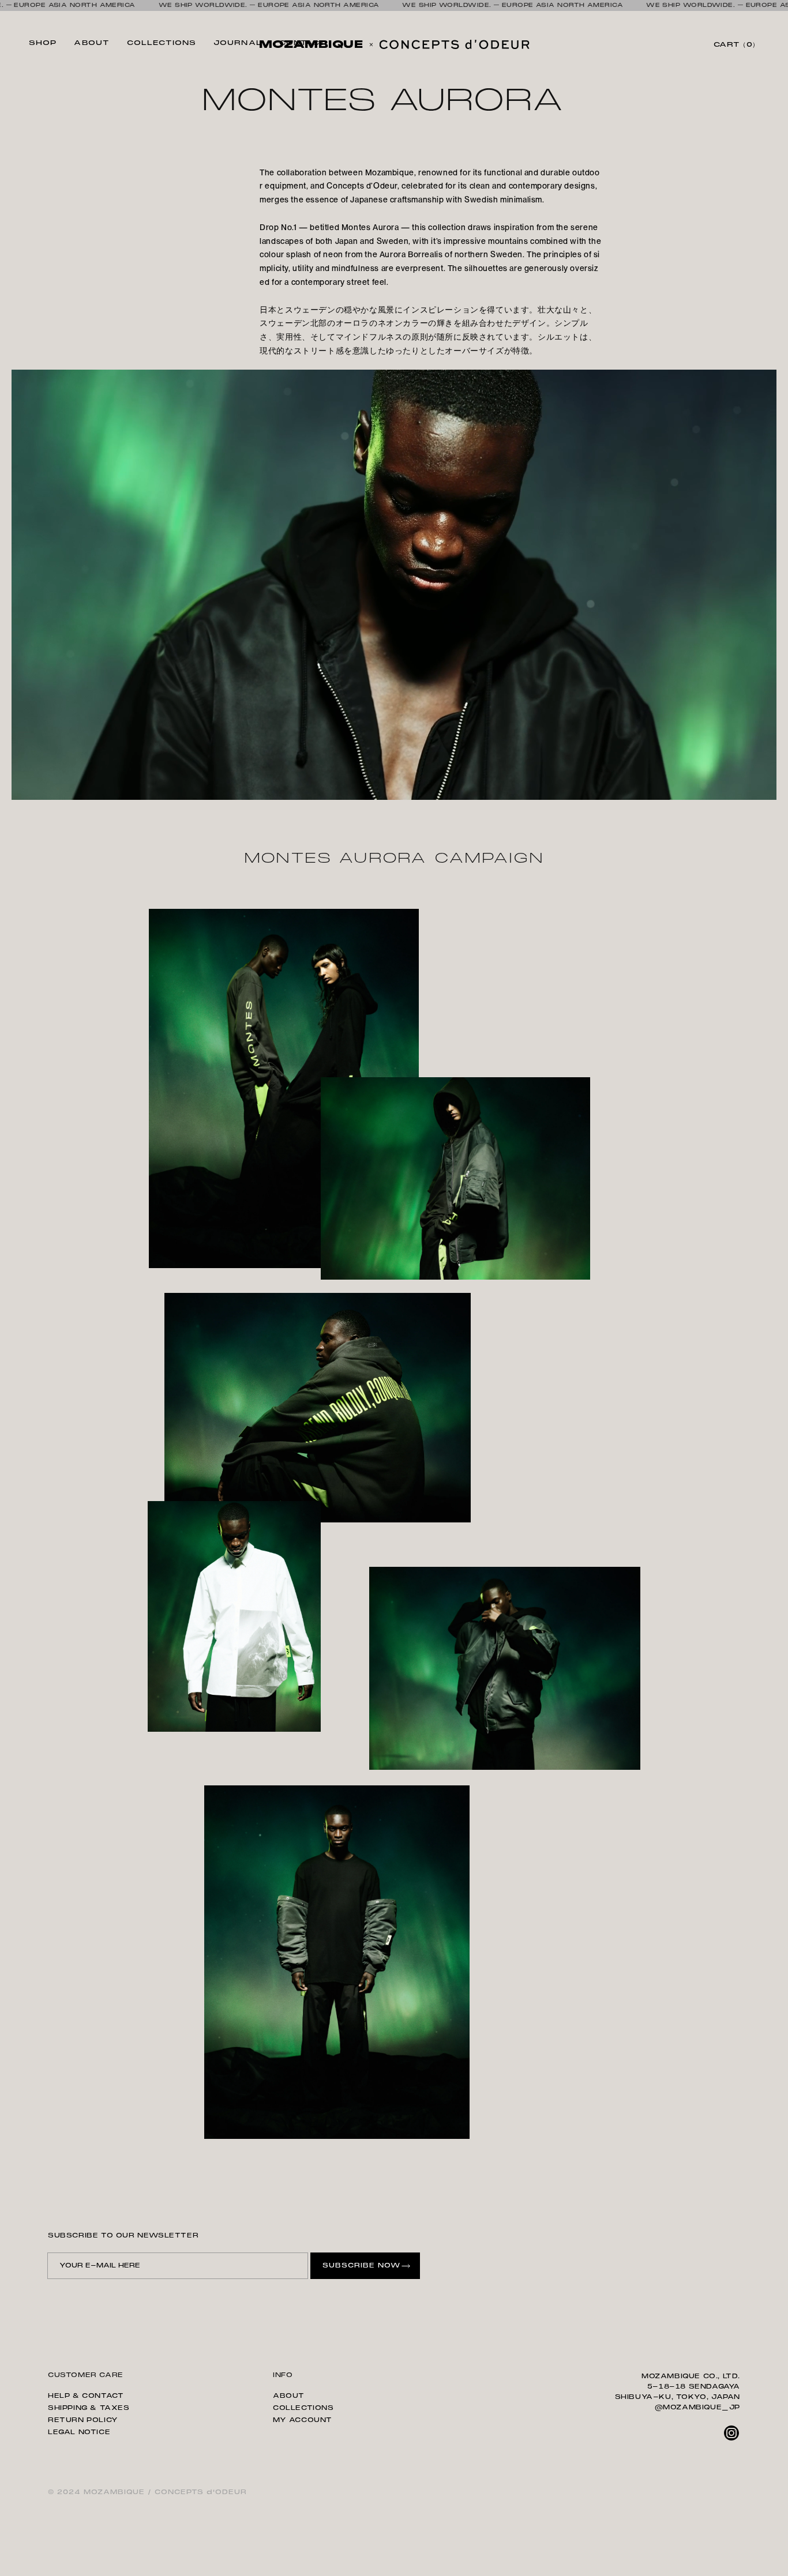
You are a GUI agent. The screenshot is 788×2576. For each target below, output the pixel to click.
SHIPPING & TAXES (89, 2408)
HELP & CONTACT (86, 2396)
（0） (736, 44)
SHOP (43, 43)
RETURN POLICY (83, 2420)
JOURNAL (238, 43)
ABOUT (92, 43)
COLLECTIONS (162, 43)
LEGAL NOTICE (79, 2432)
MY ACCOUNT (303, 2420)
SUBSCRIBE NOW (361, 2265)
